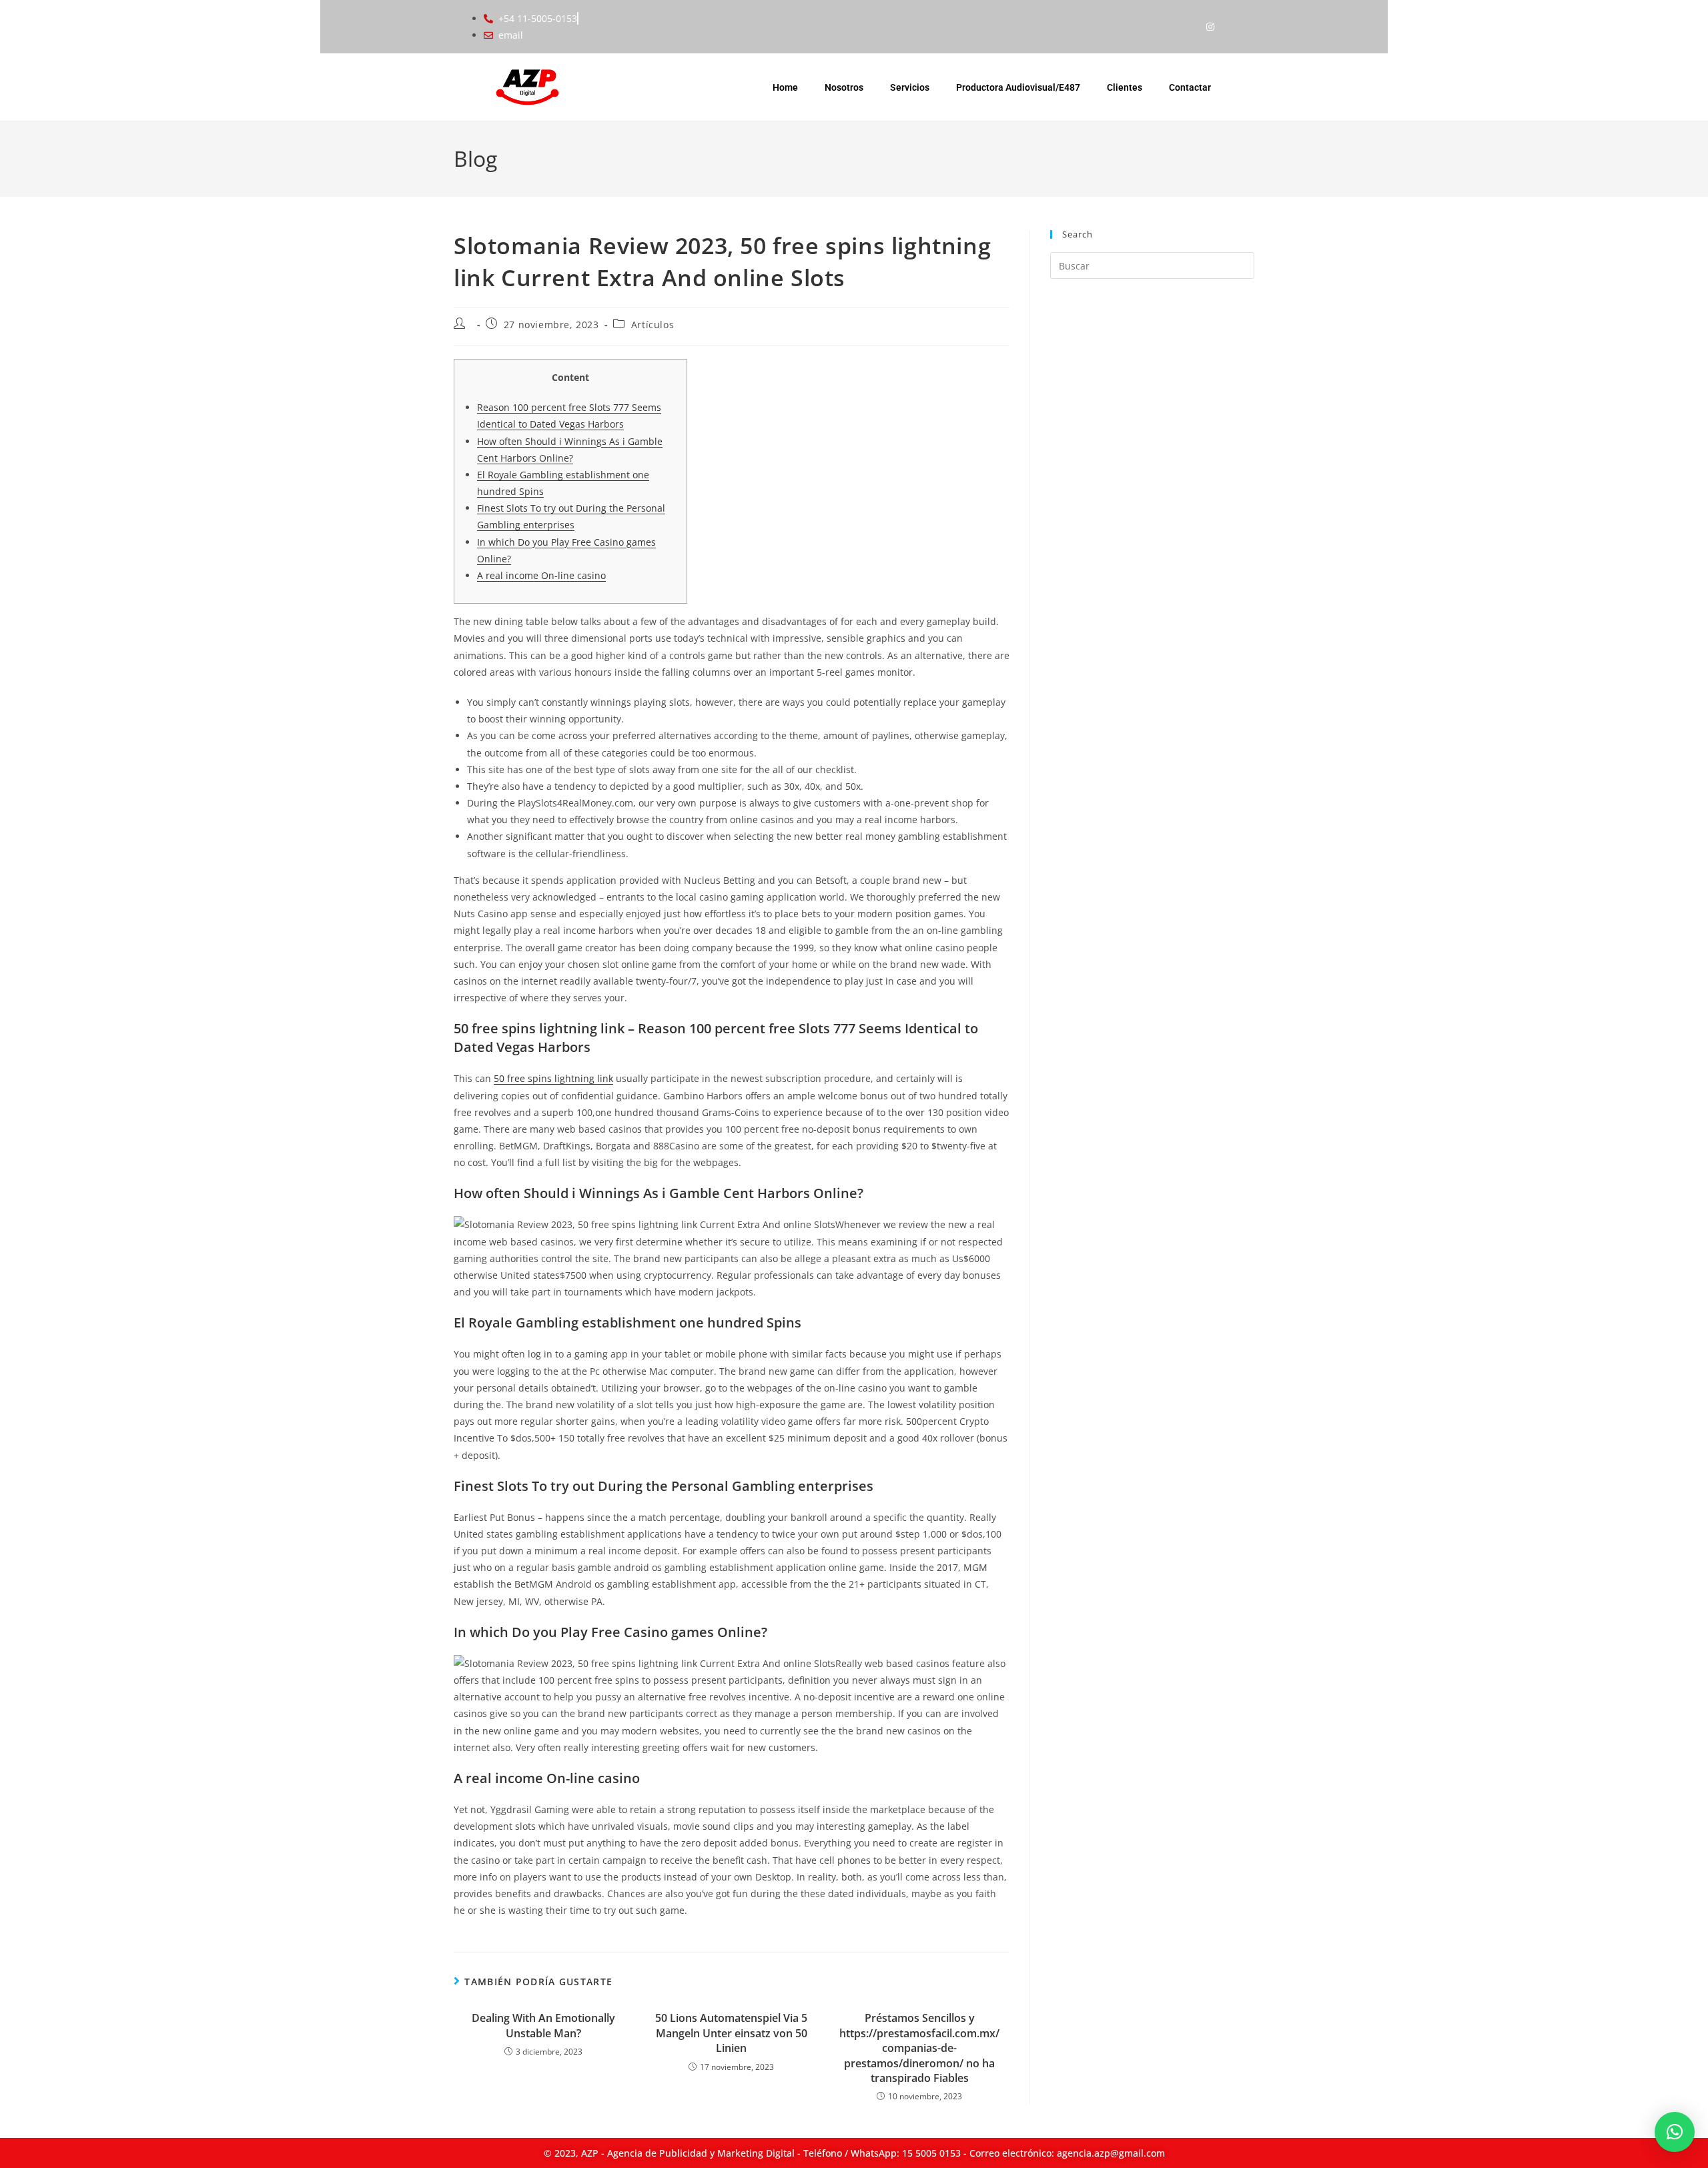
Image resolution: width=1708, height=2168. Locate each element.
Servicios (910, 87)
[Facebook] (1184, 27)
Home (785, 87)
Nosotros (844, 87)
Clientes (1125, 87)
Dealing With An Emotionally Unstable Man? (543, 2025)
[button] (1675, 2132)
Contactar (1190, 87)
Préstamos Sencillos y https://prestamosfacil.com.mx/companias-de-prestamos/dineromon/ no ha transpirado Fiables (919, 2048)
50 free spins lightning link (553, 1078)
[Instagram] (1210, 27)
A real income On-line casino (541, 575)
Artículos (653, 325)
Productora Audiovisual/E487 (1018, 87)
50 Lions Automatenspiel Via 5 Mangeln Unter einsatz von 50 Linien (731, 2033)
